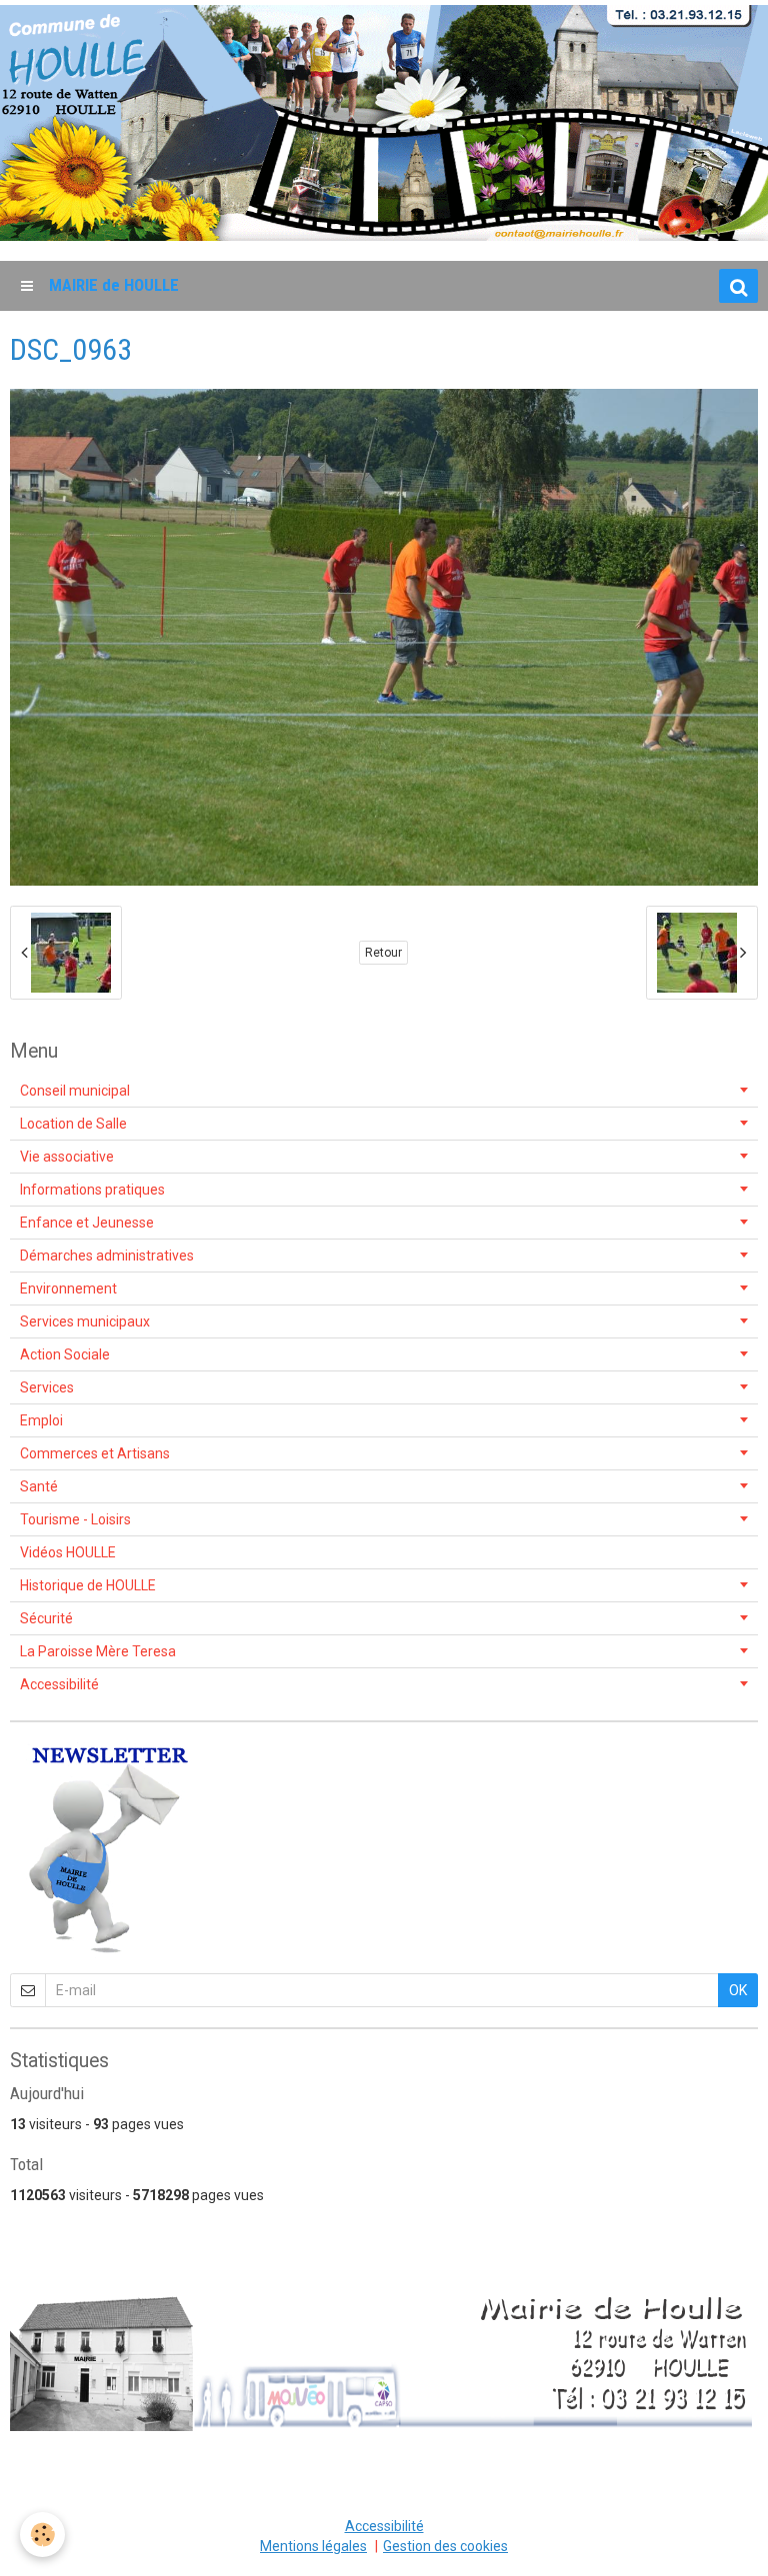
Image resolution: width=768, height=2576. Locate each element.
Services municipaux (85, 1321)
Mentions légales (313, 2546)
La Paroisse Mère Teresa (98, 1651)
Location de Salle (73, 1124)
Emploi (41, 1420)
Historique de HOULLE (88, 1585)
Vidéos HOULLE (68, 1552)
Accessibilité (59, 1684)
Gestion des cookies (445, 2546)
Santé (39, 1486)
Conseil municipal (75, 1091)
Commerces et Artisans (95, 1453)
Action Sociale (65, 1354)
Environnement (68, 1288)
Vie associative (67, 1157)
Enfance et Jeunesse (87, 1223)
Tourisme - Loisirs (75, 1519)
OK (738, 1990)
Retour (383, 953)
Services (47, 1387)
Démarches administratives (107, 1256)
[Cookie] (42, 2535)
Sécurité (46, 1618)
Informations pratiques (92, 1190)
